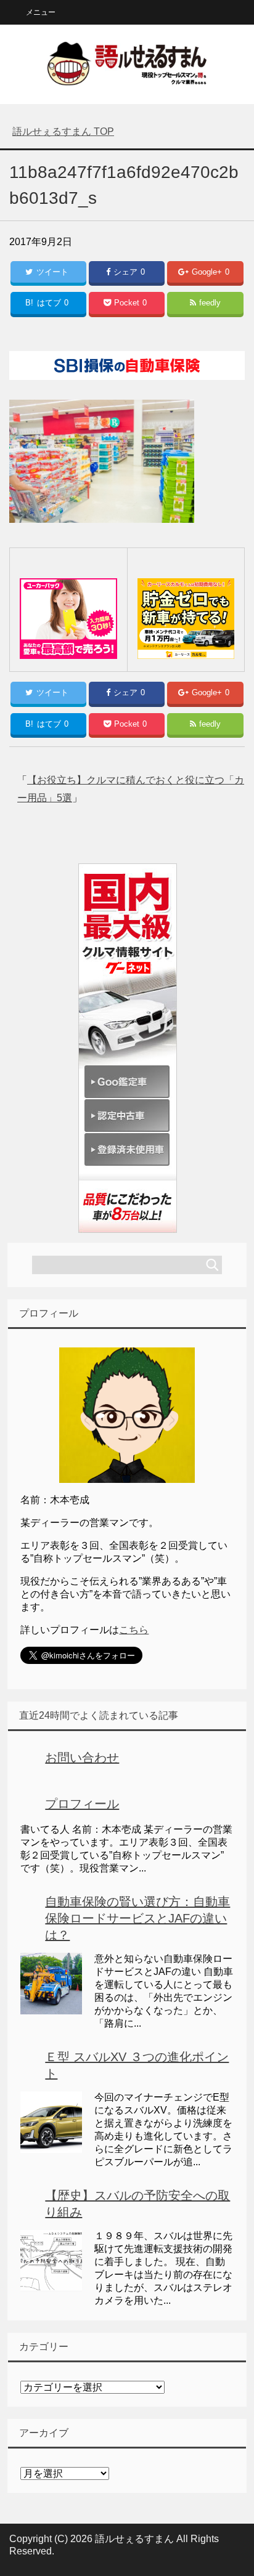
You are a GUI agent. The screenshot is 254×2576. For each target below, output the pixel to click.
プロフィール (82, 1804)
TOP (63, 131)
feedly (210, 303)
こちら (134, 1630)
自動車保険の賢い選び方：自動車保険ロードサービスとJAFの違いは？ (137, 1918)
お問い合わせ (82, 1758)
